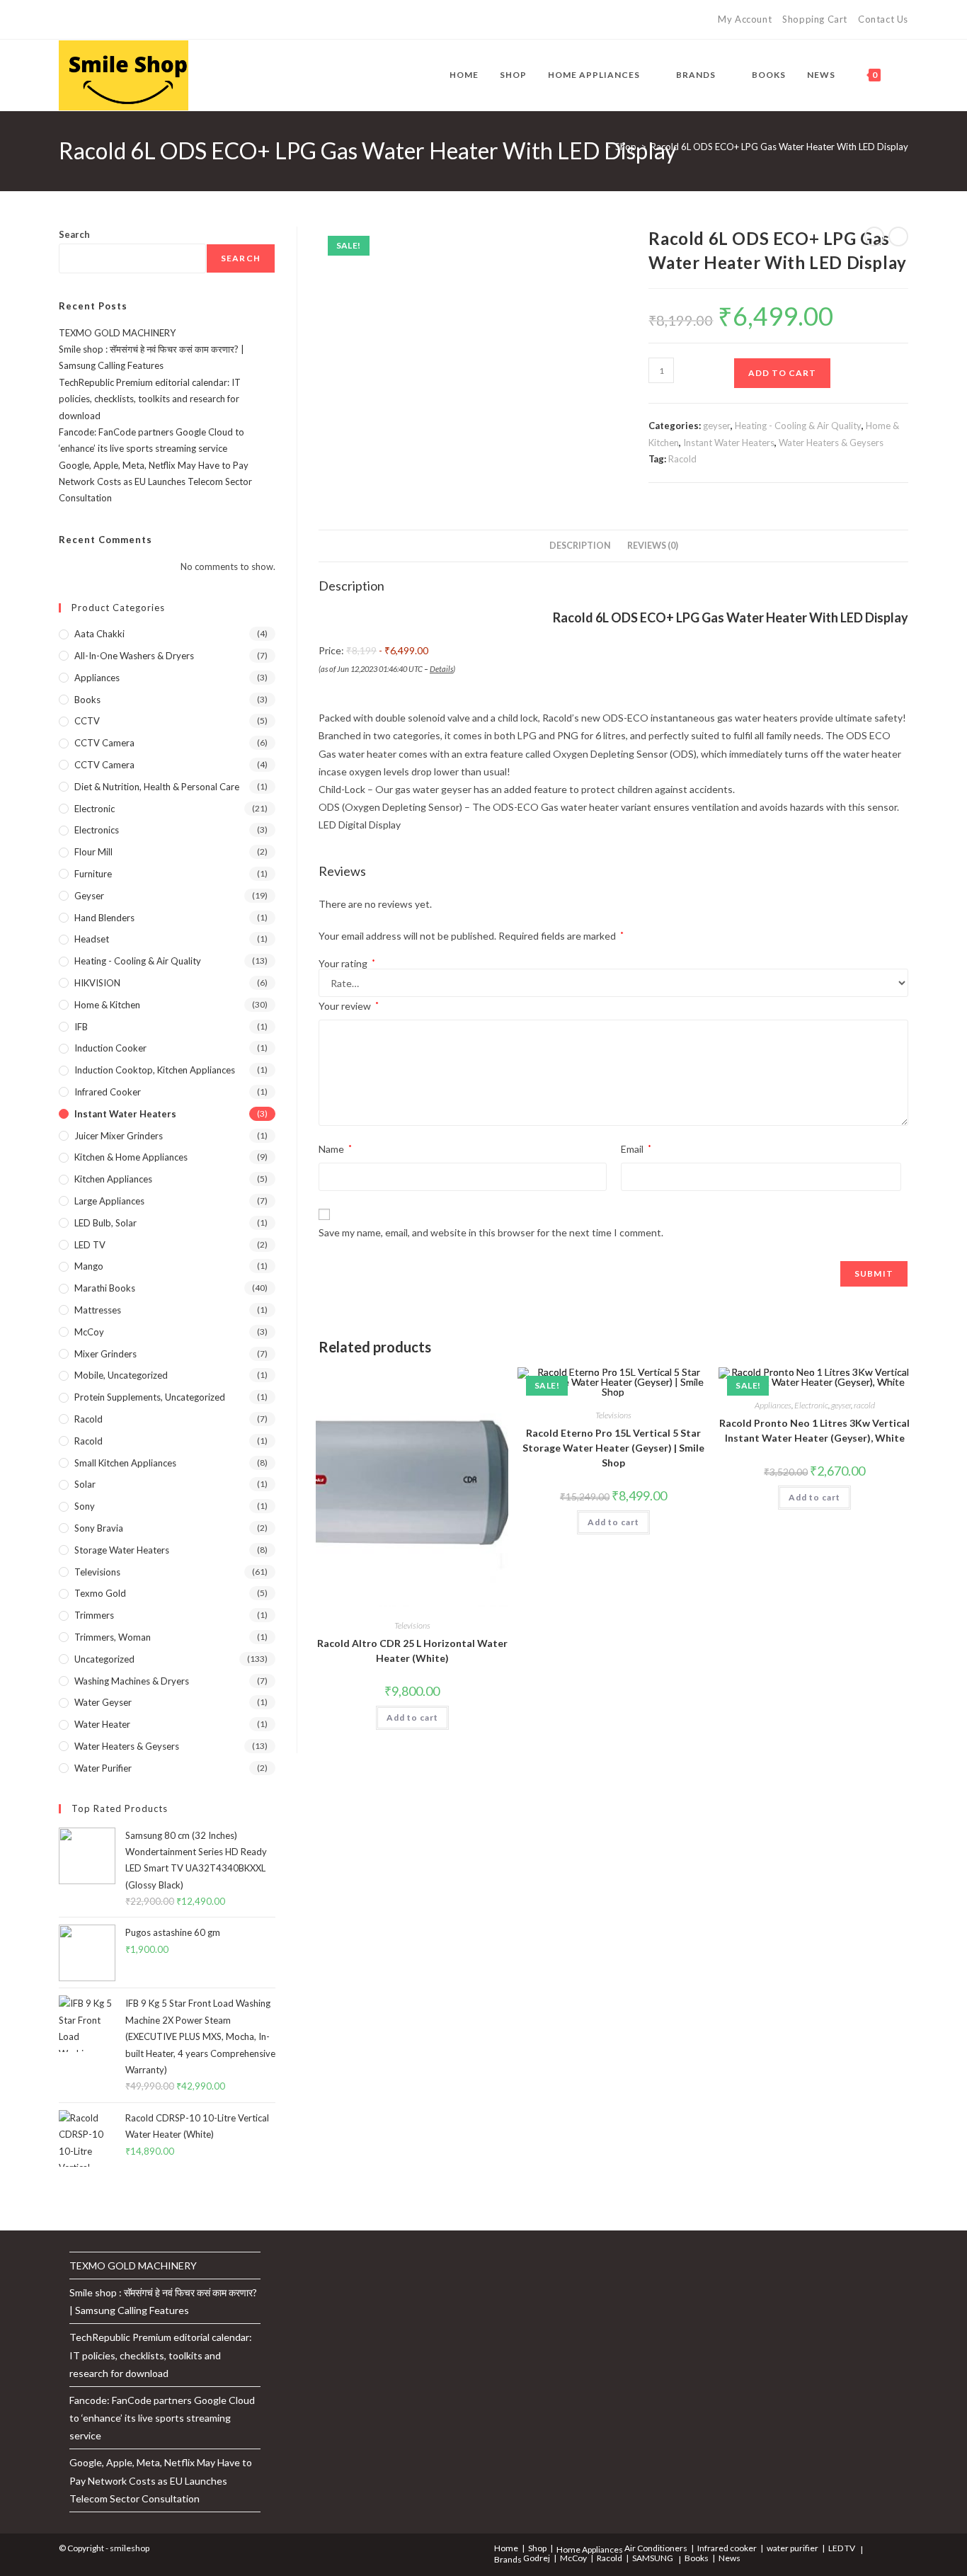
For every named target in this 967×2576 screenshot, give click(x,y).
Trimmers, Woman (113, 1637)
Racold (682, 459)
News (729, 2558)
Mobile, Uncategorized (121, 1375)
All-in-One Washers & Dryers (134, 656)
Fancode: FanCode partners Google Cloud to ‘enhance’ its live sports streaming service (162, 2418)
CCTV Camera (104, 743)
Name (335, 1149)
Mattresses (98, 1310)
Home (506, 2548)
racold (864, 1405)
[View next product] (898, 236)
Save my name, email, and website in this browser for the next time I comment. (491, 1232)
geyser (717, 426)
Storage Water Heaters (122, 1550)
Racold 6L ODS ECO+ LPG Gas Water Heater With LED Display (779, 147)
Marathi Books (105, 1288)
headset (92, 939)
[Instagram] (128, 20)
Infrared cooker (108, 1092)
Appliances (773, 1405)
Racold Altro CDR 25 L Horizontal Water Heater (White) (412, 1651)
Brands (508, 2559)
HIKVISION (97, 983)
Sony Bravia (99, 1528)
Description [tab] (580, 546)
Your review (349, 1006)
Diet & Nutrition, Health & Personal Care (157, 787)
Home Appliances (590, 2549)
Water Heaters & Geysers (831, 443)
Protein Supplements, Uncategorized (150, 1397)
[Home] (597, 147)
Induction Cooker (110, 1048)
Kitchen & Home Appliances (131, 1157)
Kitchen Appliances (113, 1179)
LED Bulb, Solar (105, 1223)
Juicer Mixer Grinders (119, 1136)
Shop (537, 2548)
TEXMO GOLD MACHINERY (117, 333)
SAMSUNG (653, 2558)
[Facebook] (79, 20)
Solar (85, 1484)
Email (636, 1149)
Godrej (537, 2558)
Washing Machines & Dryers (132, 1681)
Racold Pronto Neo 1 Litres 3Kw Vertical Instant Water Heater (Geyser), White (814, 1430)
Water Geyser (103, 1702)
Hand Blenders (104, 918)
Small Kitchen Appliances (125, 1463)
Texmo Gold (100, 1593)
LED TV (90, 1245)
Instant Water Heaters (729, 443)
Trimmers (94, 1615)
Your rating (347, 964)
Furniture (93, 874)
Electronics (97, 830)
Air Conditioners (656, 2548)
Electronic (811, 1405)
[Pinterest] (95, 20)
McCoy (89, 1332)
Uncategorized (104, 1659)
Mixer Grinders (105, 1354)
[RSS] (177, 20)
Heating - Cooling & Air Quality (798, 426)
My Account (745, 19)
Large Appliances (109, 1201)
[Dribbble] (111, 20)
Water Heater (102, 1724)
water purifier (103, 1768)
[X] (65, 20)
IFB (81, 1027)
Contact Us (883, 19)
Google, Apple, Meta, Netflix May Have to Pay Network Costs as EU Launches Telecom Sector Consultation (155, 482)
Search (74, 234)
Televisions (412, 1625)
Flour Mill (93, 852)
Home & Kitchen (107, 1005)
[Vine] (160, 20)
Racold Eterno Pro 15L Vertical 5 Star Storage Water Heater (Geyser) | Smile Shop (613, 1448)
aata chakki (99, 634)
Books (87, 700)
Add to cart (782, 373)
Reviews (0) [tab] (653, 546)
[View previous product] (874, 236)
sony (85, 1506)
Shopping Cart (815, 19)
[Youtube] (144, 20)
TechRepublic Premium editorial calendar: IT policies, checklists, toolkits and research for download (150, 399)
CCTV (87, 721)
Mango (89, 1266)
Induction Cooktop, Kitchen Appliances (155, 1070)
